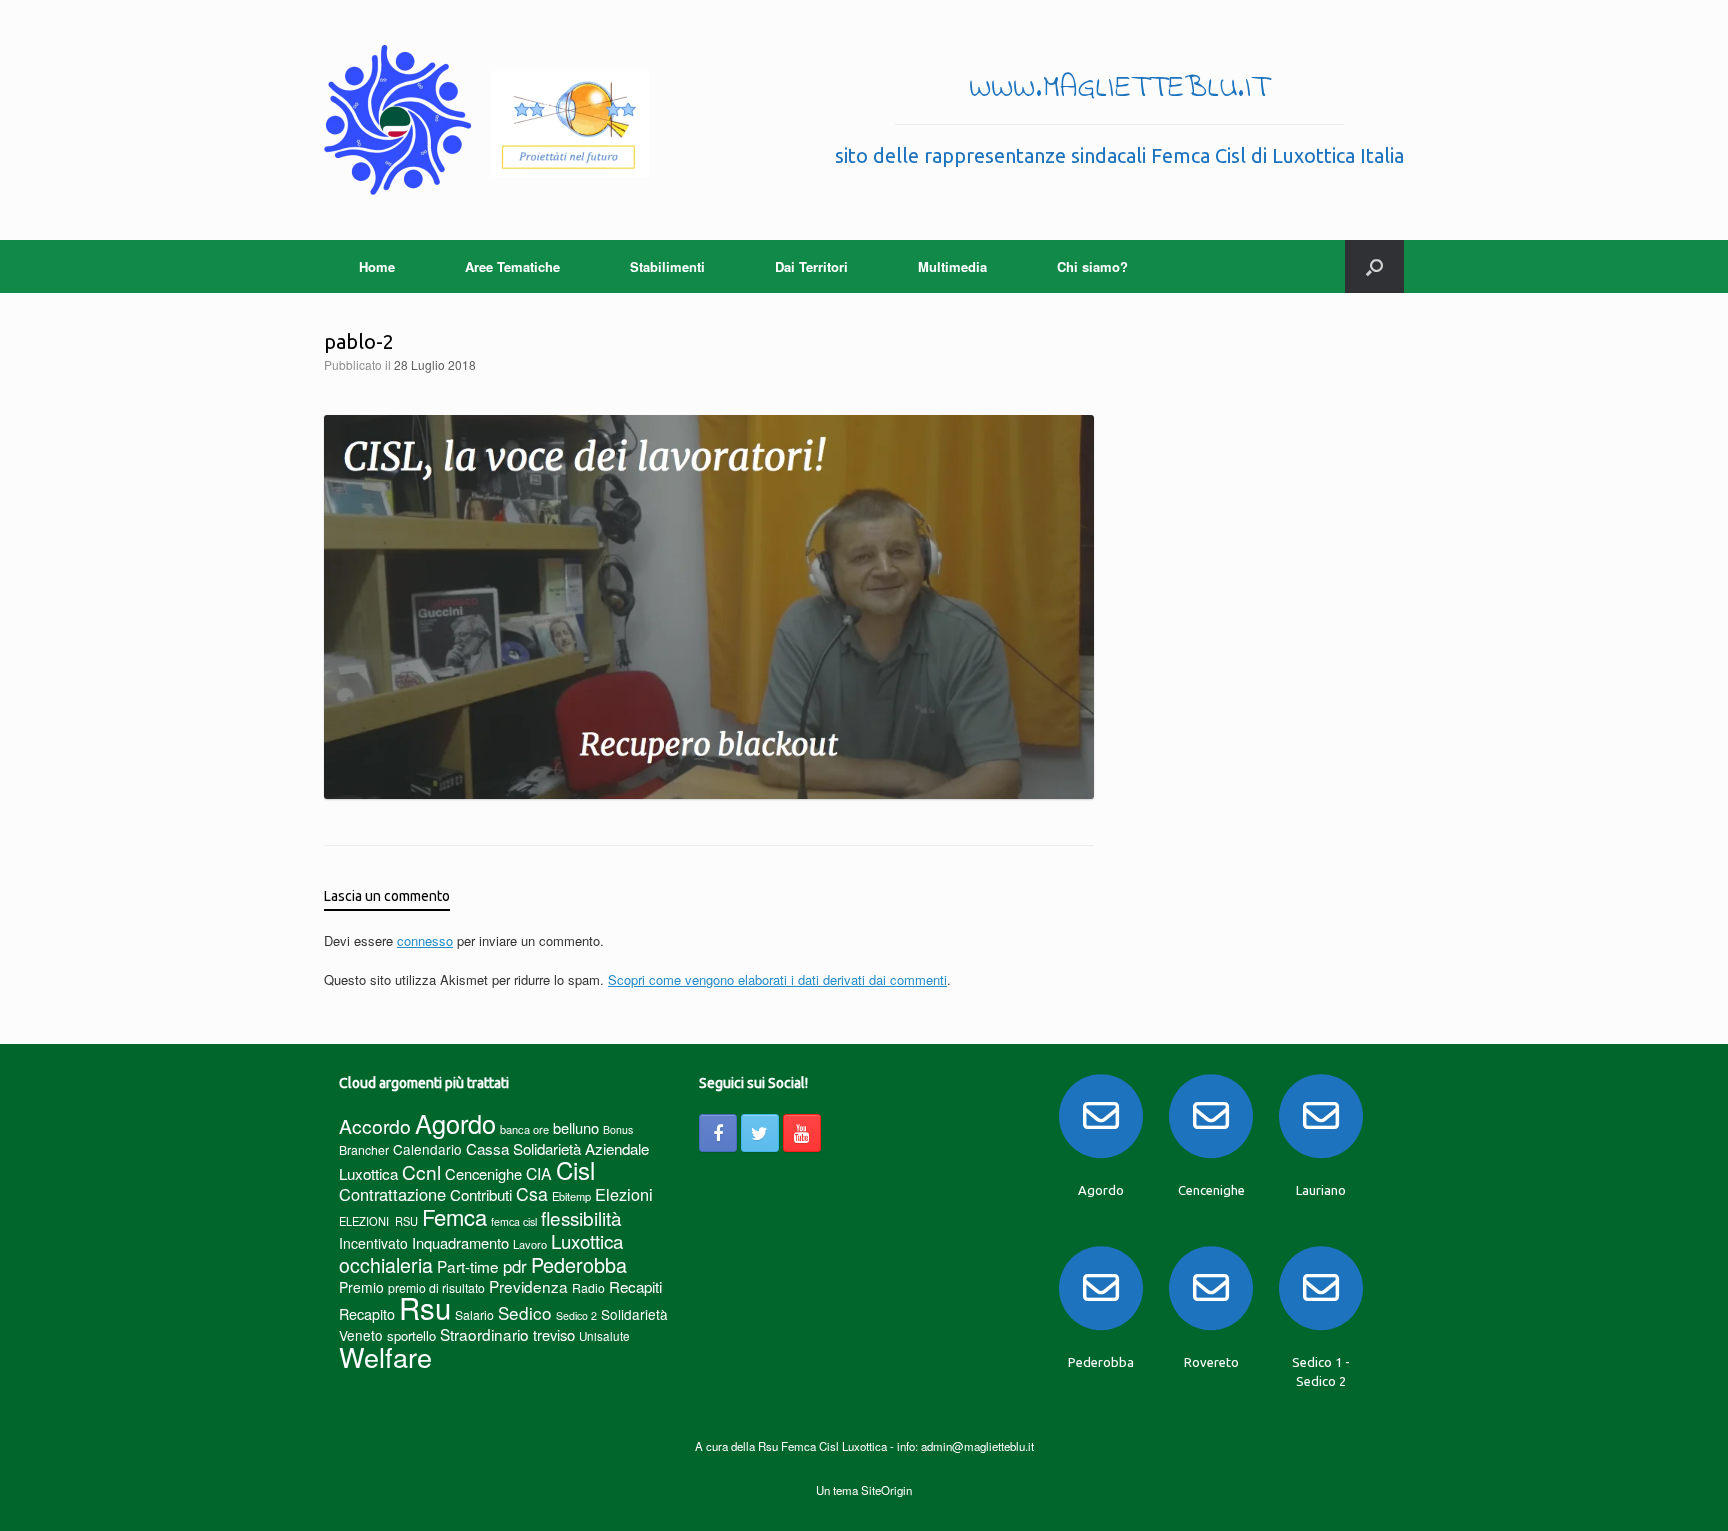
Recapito (367, 1313)
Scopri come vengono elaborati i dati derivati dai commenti (777, 979)
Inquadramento (460, 1242)
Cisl (575, 1169)
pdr (515, 1266)
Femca (454, 1216)
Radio (588, 1287)
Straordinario (484, 1334)
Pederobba (579, 1264)
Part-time (468, 1266)
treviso (554, 1334)
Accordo (375, 1126)
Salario (474, 1314)
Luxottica (587, 1240)
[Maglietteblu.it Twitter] (760, 1133)
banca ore (524, 1129)
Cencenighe (483, 1173)
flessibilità (581, 1217)
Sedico (525, 1312)
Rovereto (1211, 1362)
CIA (539, 1173)
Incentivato (373, 1243)
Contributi (481, 1194)
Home (377, 266)
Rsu (425, 1307)
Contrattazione (392, 1194)
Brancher (364, 1149)
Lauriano (1321, 1190)
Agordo (455, 1123)
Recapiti (635, 1286)
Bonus (618, 1129)
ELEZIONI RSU (378, 1221)
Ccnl (421, 1171)
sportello (411, 1335)
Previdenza (528, 1286)
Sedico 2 (576, 1315)
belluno (576, 1127)
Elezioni (624, 1194)
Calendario (427, 1149)
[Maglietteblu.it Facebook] (718, 1133)
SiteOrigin (886, 1490)
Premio (361, 1287)
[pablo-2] (709, 793)
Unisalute (604, 1336)
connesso (425, 940)
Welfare (385, 1356)
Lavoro (530, 1244)
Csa (532, 1193)
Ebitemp (571, 1196)
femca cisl (514, 1221)
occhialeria (386, 1265)
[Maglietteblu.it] (486, 120)
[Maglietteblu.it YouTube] (802, 1133)
